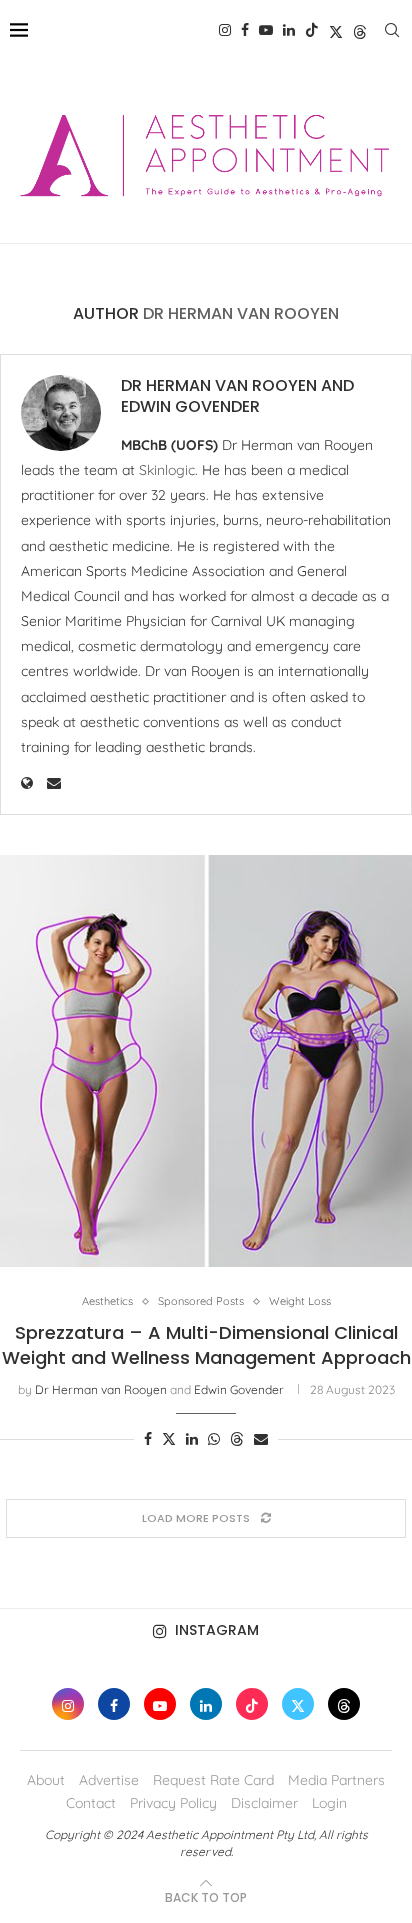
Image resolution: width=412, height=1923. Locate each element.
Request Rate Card (213, 1780)
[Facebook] (245, 30)
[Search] (392, 30)
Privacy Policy (173, 1803)
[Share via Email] (261, 1439)
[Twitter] (336, 30)
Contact (91, 1803)
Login (329, 1803)
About (46, 1780)
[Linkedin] (289, 30)
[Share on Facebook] (148, 1439)
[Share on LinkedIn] (192, 1439)
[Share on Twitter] (169, 1439)
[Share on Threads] (237, 1439)
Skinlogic (167, 470)
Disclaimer (264, 1803)
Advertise (109, 1780)
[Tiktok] (312, 30)
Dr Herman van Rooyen (219, 386)
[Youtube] (266, 30)
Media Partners (336, 1780)
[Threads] (360, 30)
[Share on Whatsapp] (214, 1439)
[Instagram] (225, 30)
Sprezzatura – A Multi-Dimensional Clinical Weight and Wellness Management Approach (206, 1344)
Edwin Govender (190, 407)
